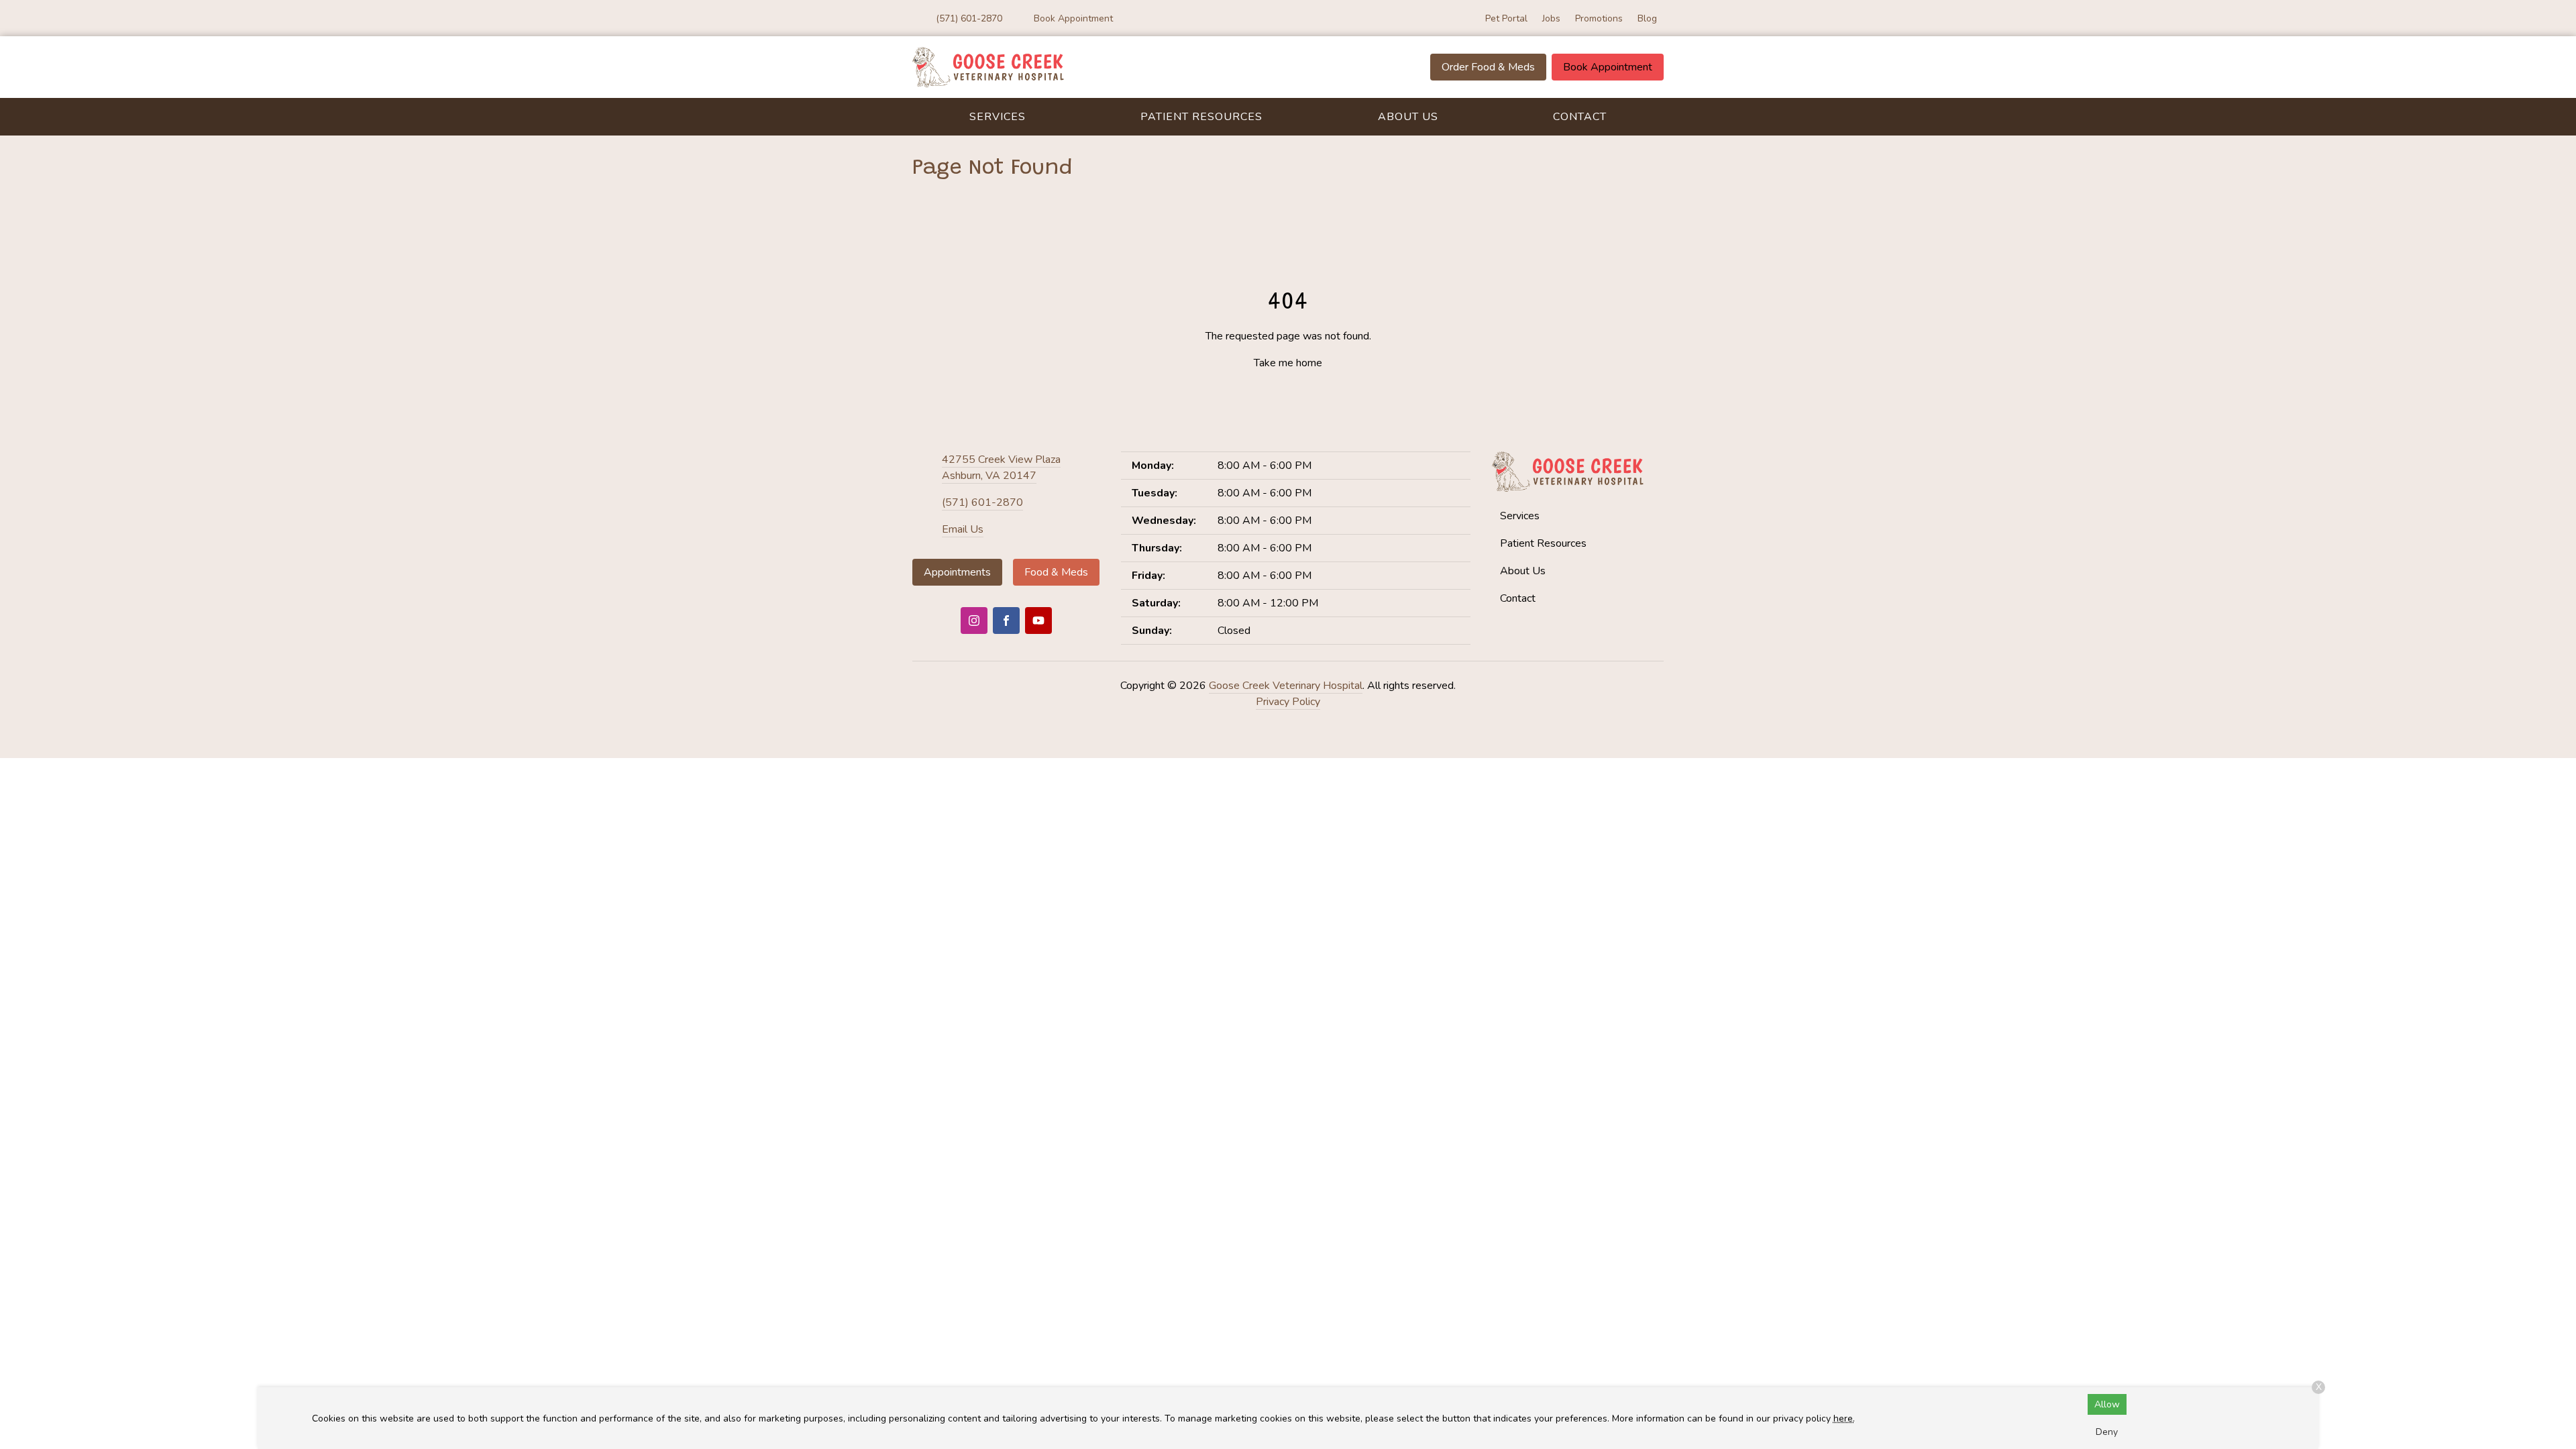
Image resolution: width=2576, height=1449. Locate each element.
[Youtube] (1038, 621)
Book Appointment (1608, 67)
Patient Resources (1201, 117)
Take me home (1288, 363)
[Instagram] (974, 621)
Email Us (963, 529)
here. (1844, 1418)
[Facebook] (1006, 621)
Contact (1580, 117)
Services (998, 117)
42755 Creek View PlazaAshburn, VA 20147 (1001, 468)
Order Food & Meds (1488, 67)
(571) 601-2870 (982, 502)
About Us (1408, 117)
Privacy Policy (1288, 702)
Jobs (1551, 18)
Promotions (1599, 18)
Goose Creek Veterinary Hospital (1286, 686)
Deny (2107, 1432)
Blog (1647, 18)
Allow (2107, 1404)
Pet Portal (1506, 18)
